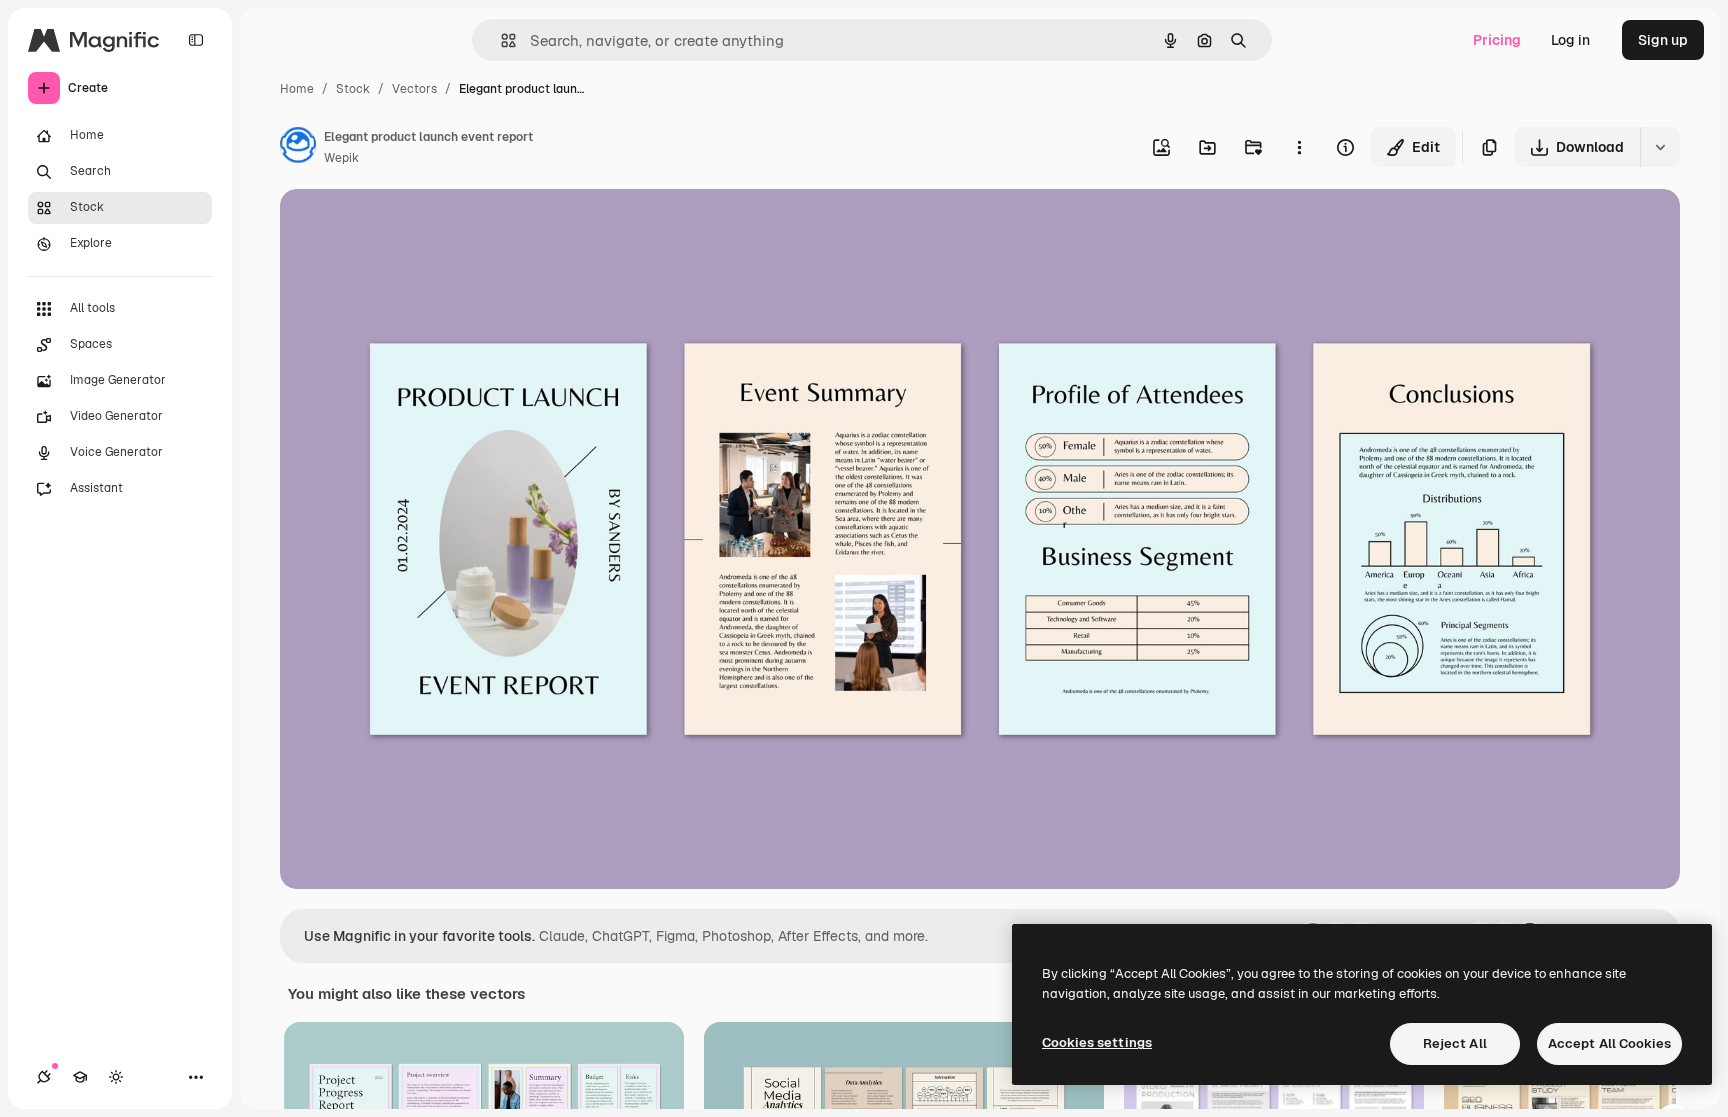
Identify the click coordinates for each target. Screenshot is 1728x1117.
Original (408, 227)
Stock (353, 89)
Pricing (1497, 40)
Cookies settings (1097, 1042)
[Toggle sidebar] (196, 40)
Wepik (341, 158)
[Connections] (44, 1077)
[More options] (1299, 147)
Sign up (1663, 40)
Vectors (414, 89)
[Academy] (80, 1077)
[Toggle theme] (116, 1077)
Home (297, 89)
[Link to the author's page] (298, 148)
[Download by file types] (1660, 147)
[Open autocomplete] (500, 40)
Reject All (1455, 1043)
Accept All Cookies (1609, 1043)
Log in (1570, 40)
